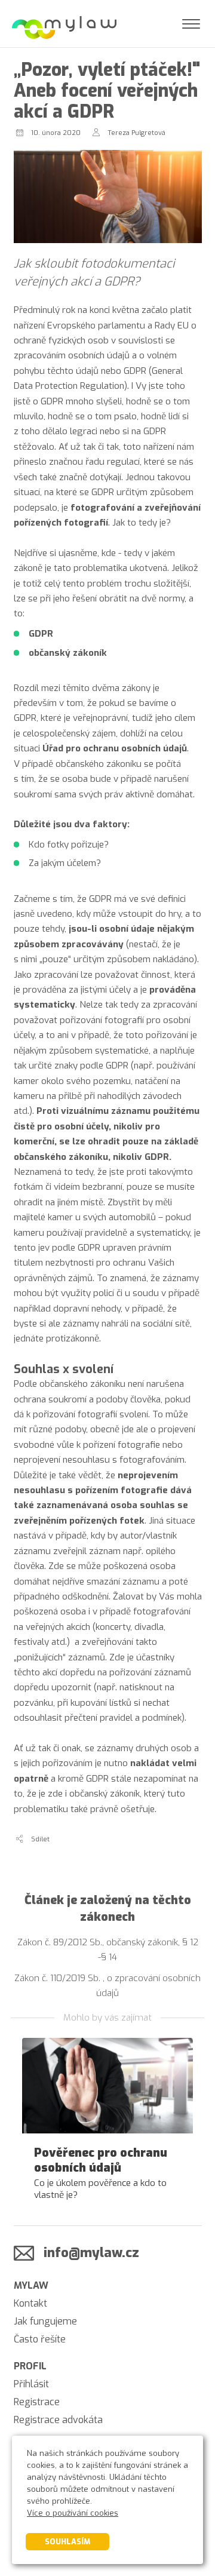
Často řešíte (40, 2339)
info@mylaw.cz (91, 2253)
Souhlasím (67, 2542)
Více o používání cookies (73, 2513)
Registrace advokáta (58, 2420)
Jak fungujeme (45, 2321)
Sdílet (40, 1839)
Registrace (37, 2402)
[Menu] (191, 24)
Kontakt (30, 2303)
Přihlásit (31, 2384)
